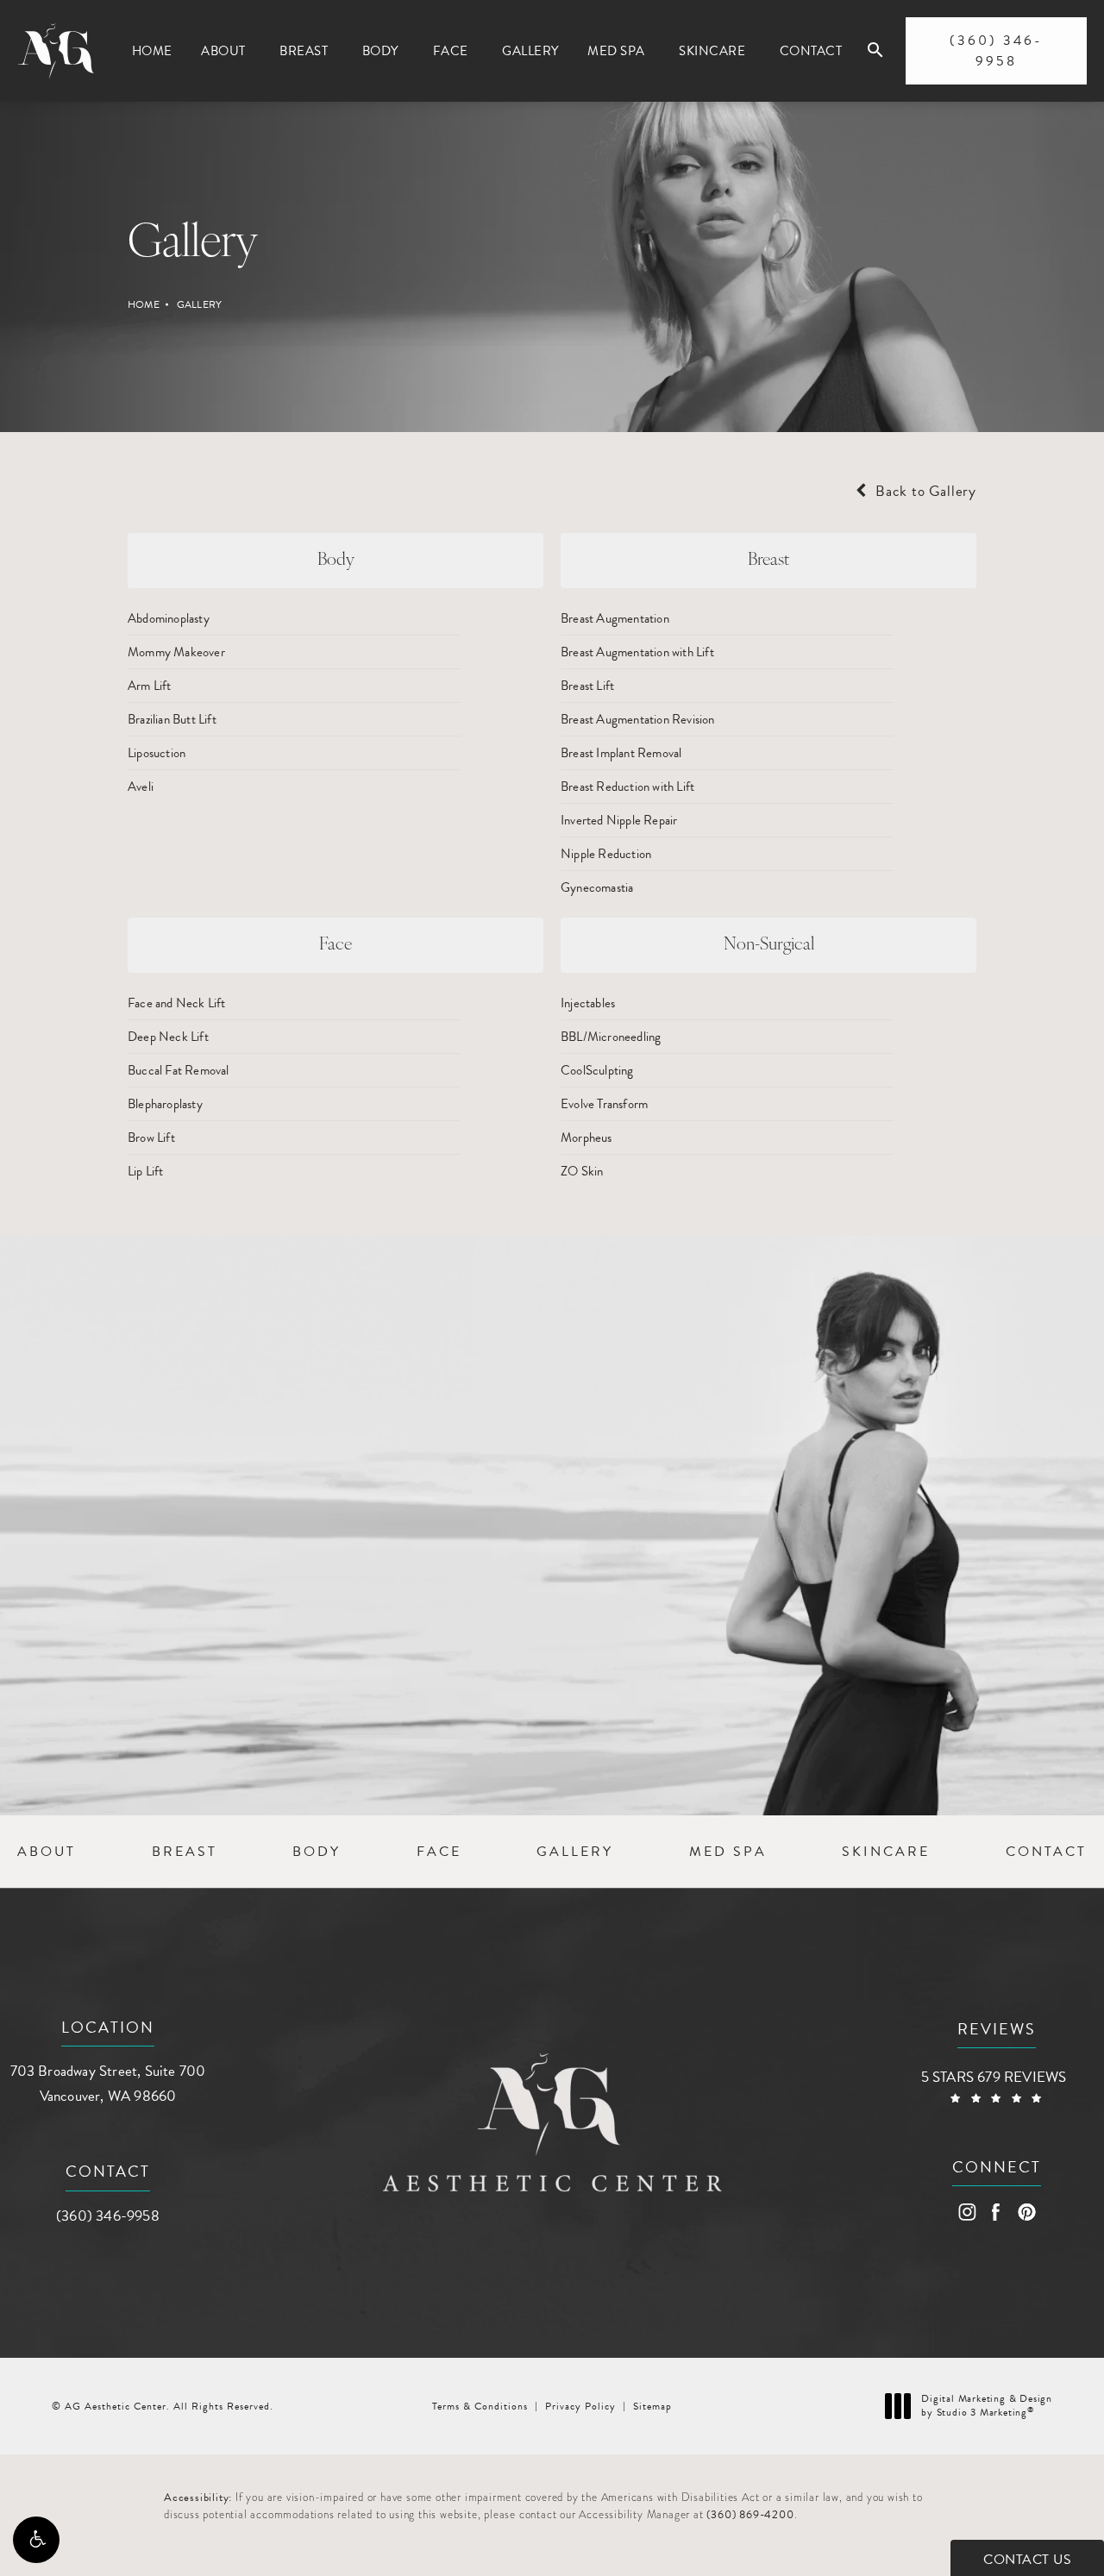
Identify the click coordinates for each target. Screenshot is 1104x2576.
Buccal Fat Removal (179, 1070)
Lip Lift (146, 1171)
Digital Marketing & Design (986, 2406)
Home (144, 304)
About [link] (223, 51)
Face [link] (451, 51)
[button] (36, 2540)
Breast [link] (304, 51)
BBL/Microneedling (611, 1037)
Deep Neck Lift (168, 1037)
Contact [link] (811, 51)
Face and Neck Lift (177, 1003)
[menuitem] (152, 51)
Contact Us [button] (1027, 2560)
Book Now (202, 1679)
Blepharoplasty (165, 1104)
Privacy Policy (580, 2406)
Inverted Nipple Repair (619, 820)
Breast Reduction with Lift (627, 787)
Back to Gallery (924, 491)
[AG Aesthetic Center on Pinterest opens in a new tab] (1026, 2212)
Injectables (588, 1003)
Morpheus (586, 1138)
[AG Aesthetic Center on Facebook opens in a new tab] (997, 2212)
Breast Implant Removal (621, 753)
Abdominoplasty (169, 618)
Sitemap (652, 2406)
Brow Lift (151, 1138)
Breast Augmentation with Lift (637, 652)
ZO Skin (582, 1171)
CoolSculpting (597, 1070)
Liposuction (157, 753)
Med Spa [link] (616, 51)
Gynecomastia (597, 887)
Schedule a (276, 1523)
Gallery (199, 304)
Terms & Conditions (480, 2406)
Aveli (141, 787)
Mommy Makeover (176, 652)
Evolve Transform (604, 1104)
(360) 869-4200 (750, 2515)
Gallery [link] (530, 51)
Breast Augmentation (615, 618)
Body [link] (380, 51)
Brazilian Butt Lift (172, 719)
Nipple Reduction (606, 854)
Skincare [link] (712, 51)
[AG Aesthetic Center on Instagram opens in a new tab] (966, 2212)
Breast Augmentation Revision (638, 719)
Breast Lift (587, 686)
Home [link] (152, 51)
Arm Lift (150, 686)
